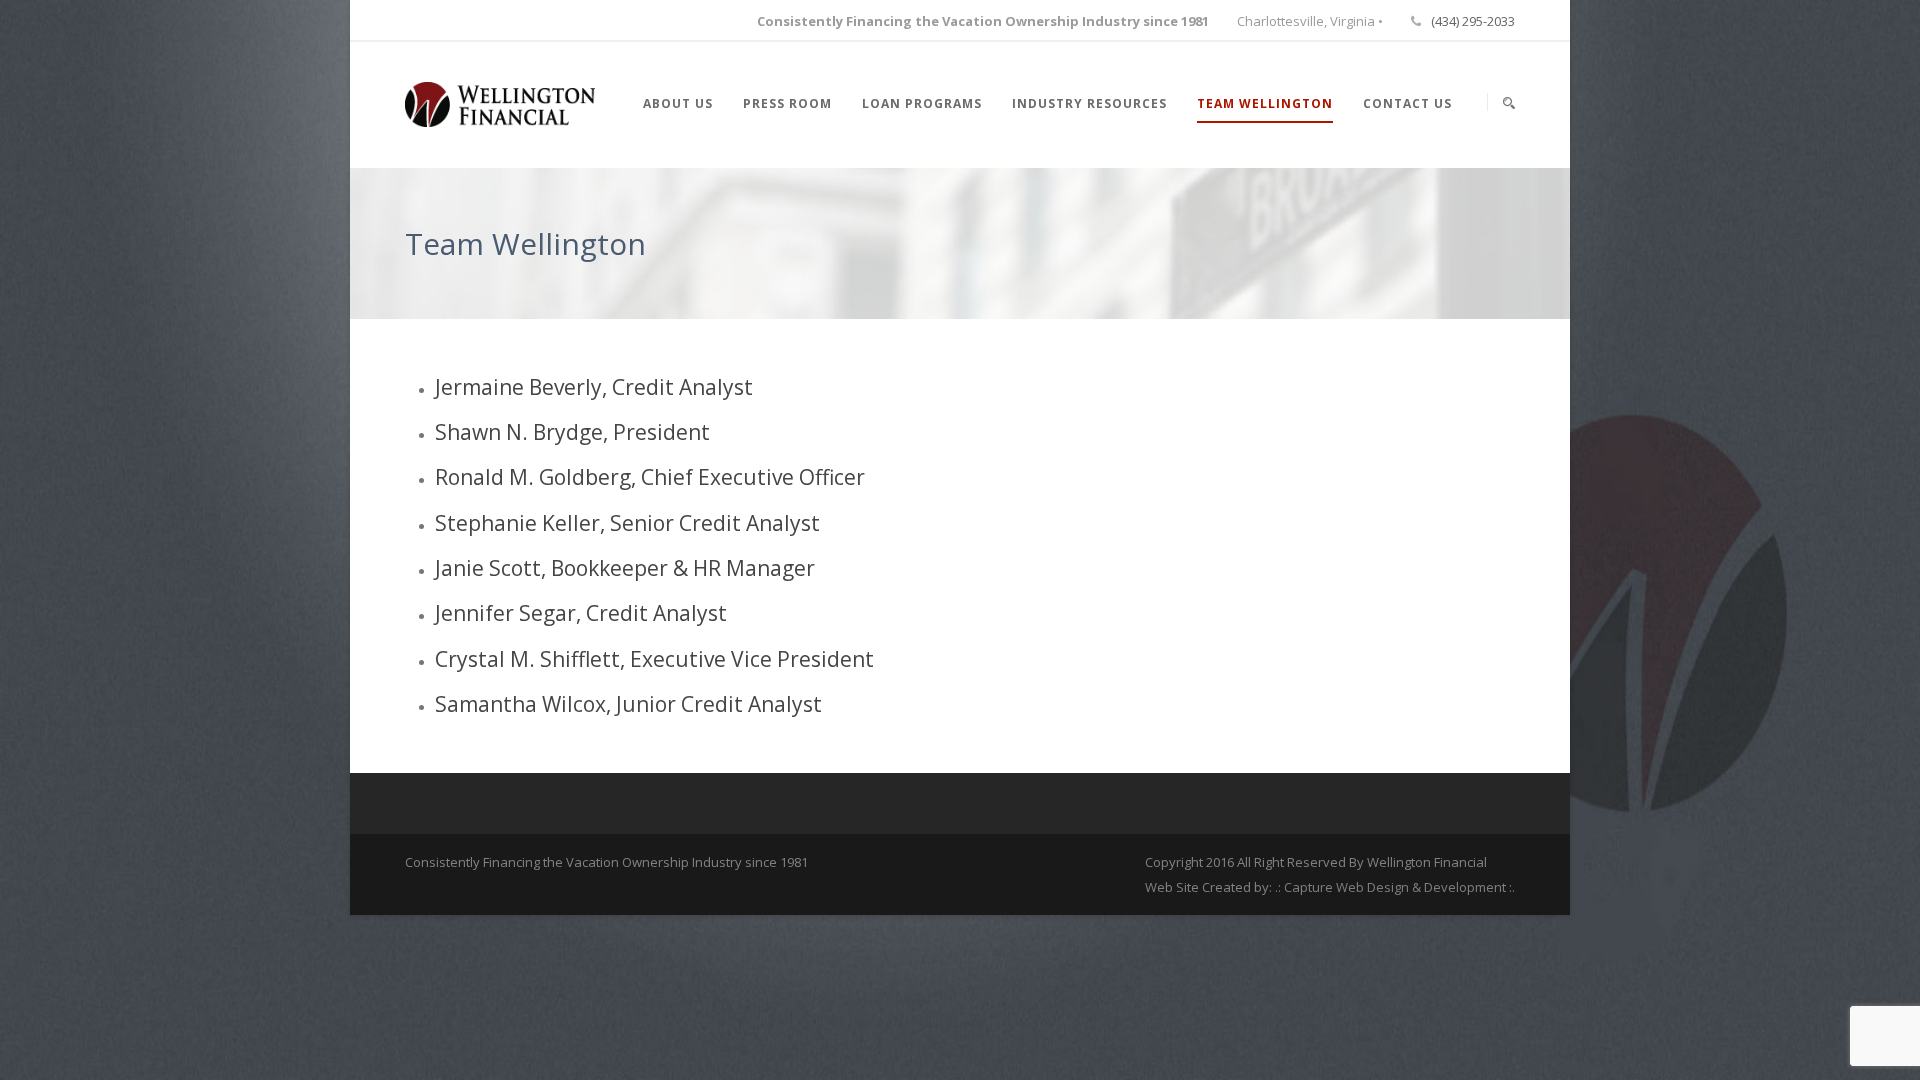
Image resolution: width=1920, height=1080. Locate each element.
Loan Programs (922, 103)
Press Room (787, 103)
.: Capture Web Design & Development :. (1395, 887)
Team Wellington (1265, 103)
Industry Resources (1089, 103)
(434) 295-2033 (1473, 21)
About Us (678, 103)
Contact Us (1407, 103)
